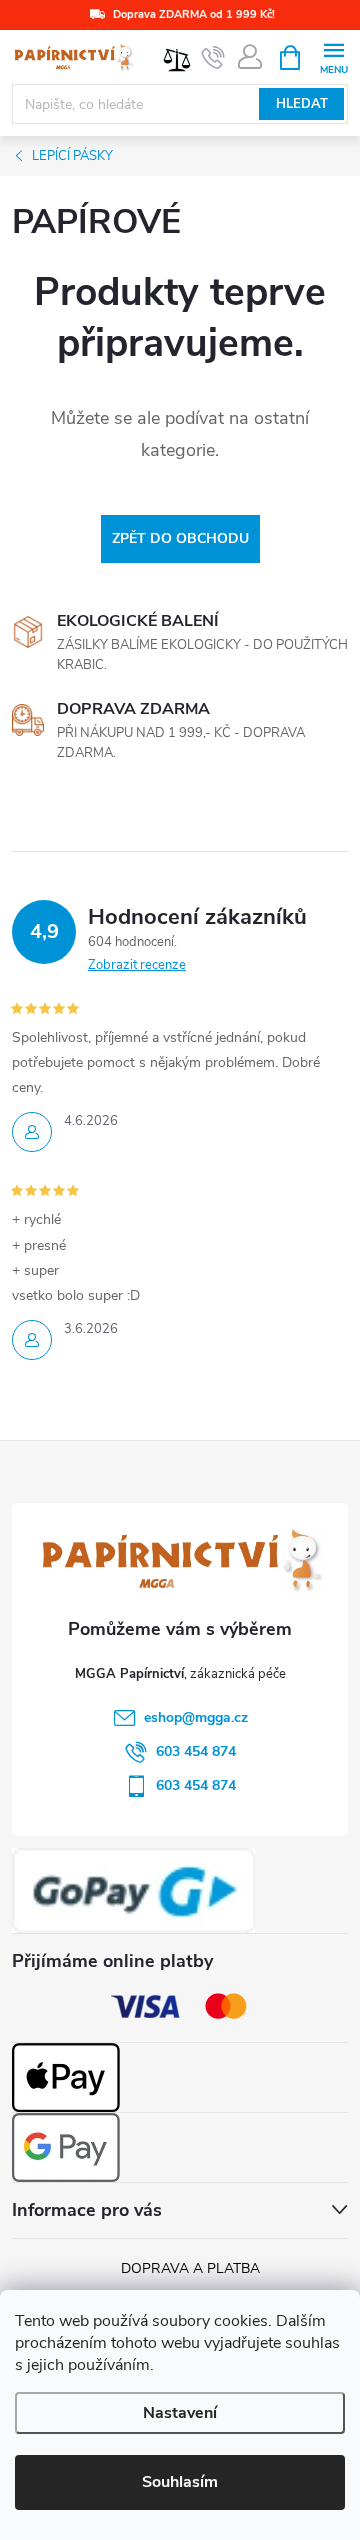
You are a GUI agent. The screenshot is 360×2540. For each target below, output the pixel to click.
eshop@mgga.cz (196, 1717)
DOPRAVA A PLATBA (190, 2268)
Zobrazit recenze (137, 965)
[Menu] (333, 56)
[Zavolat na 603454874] (213, 58)
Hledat (302, 104)
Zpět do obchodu (180, 538)
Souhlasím (180, 2482)
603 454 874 (196, 1751)
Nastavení (180, 2413)
